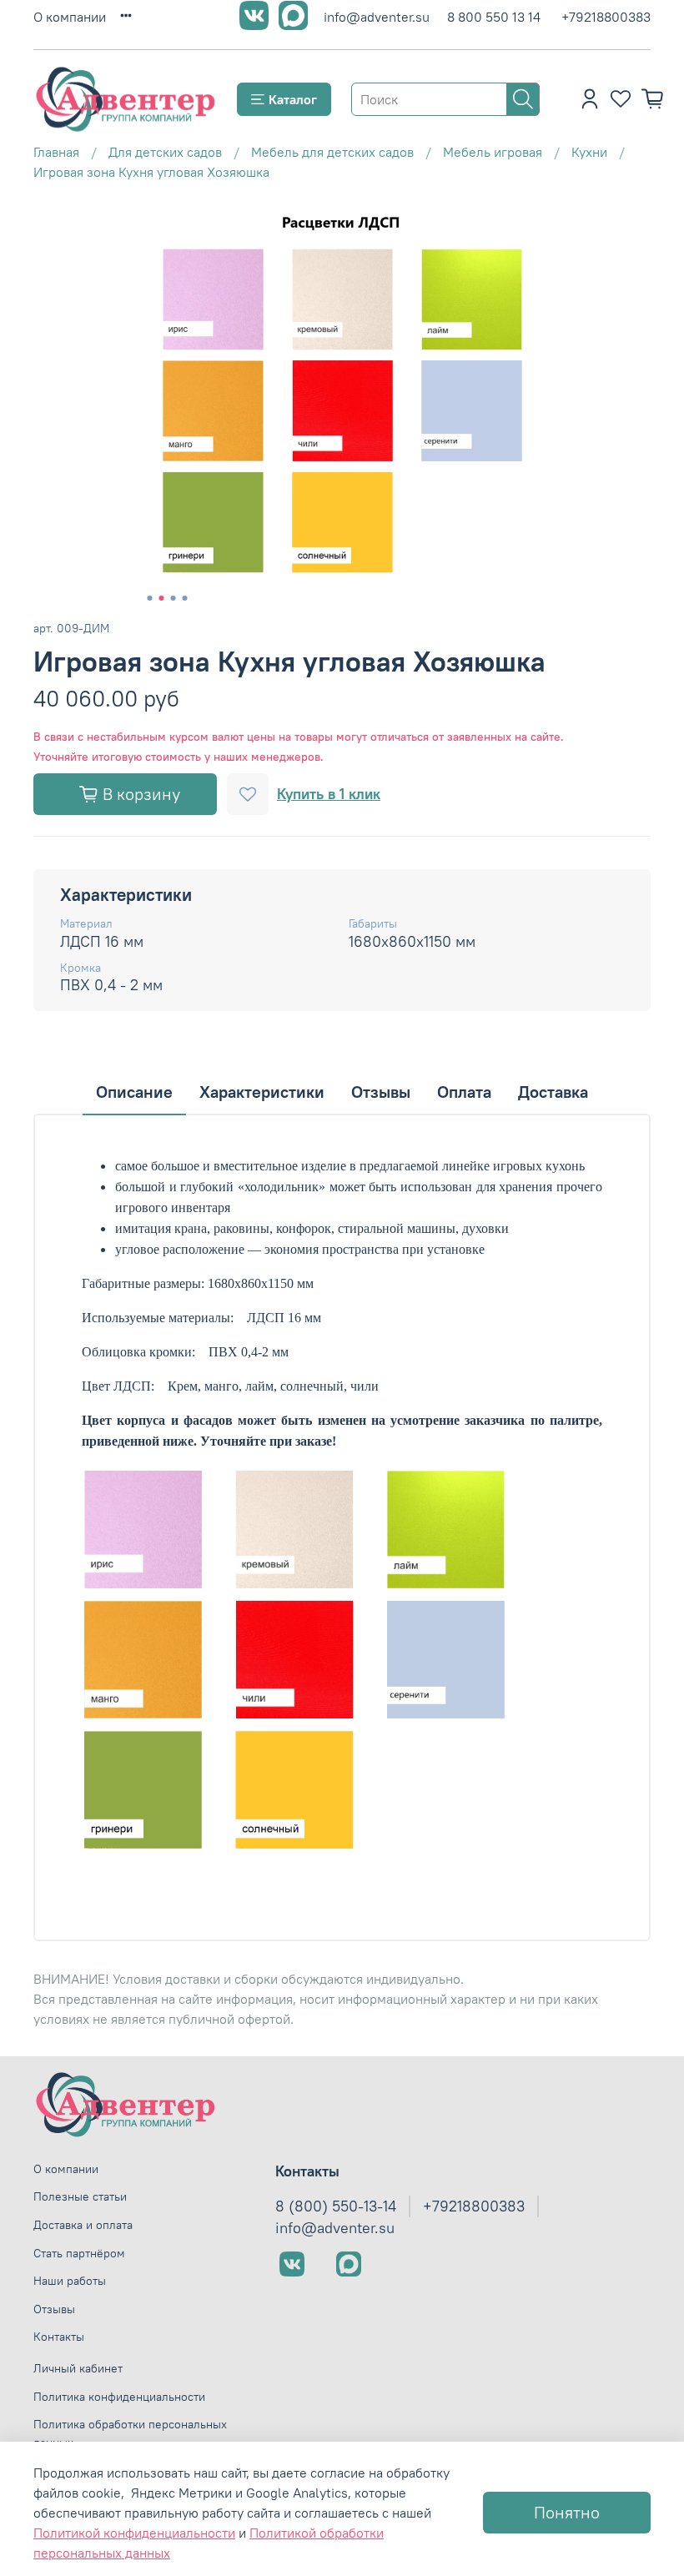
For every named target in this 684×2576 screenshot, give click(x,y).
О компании (70, 17)
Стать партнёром (79, 2253)
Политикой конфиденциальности (134, 2533)
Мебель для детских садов (332, 152)
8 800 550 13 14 (494, 17)
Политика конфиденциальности (119, 2397)
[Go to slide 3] (174, 598)
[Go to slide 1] (150, 598)
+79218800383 (606, 17)
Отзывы (54, 2309)
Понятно (567, 2512)
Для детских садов (165, 152)
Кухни (589, 152)
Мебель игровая (493, 152)
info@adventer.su (377, 17)
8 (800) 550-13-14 (336, 2206)
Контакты (59, 2337)
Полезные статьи (80, 2196)
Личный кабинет (78, 2368)
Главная (56, 152)
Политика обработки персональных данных (130, 2433)
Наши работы (70, 2281)
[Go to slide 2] (162, 598)
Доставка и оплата (83, 2225)
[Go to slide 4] (185, 598)
